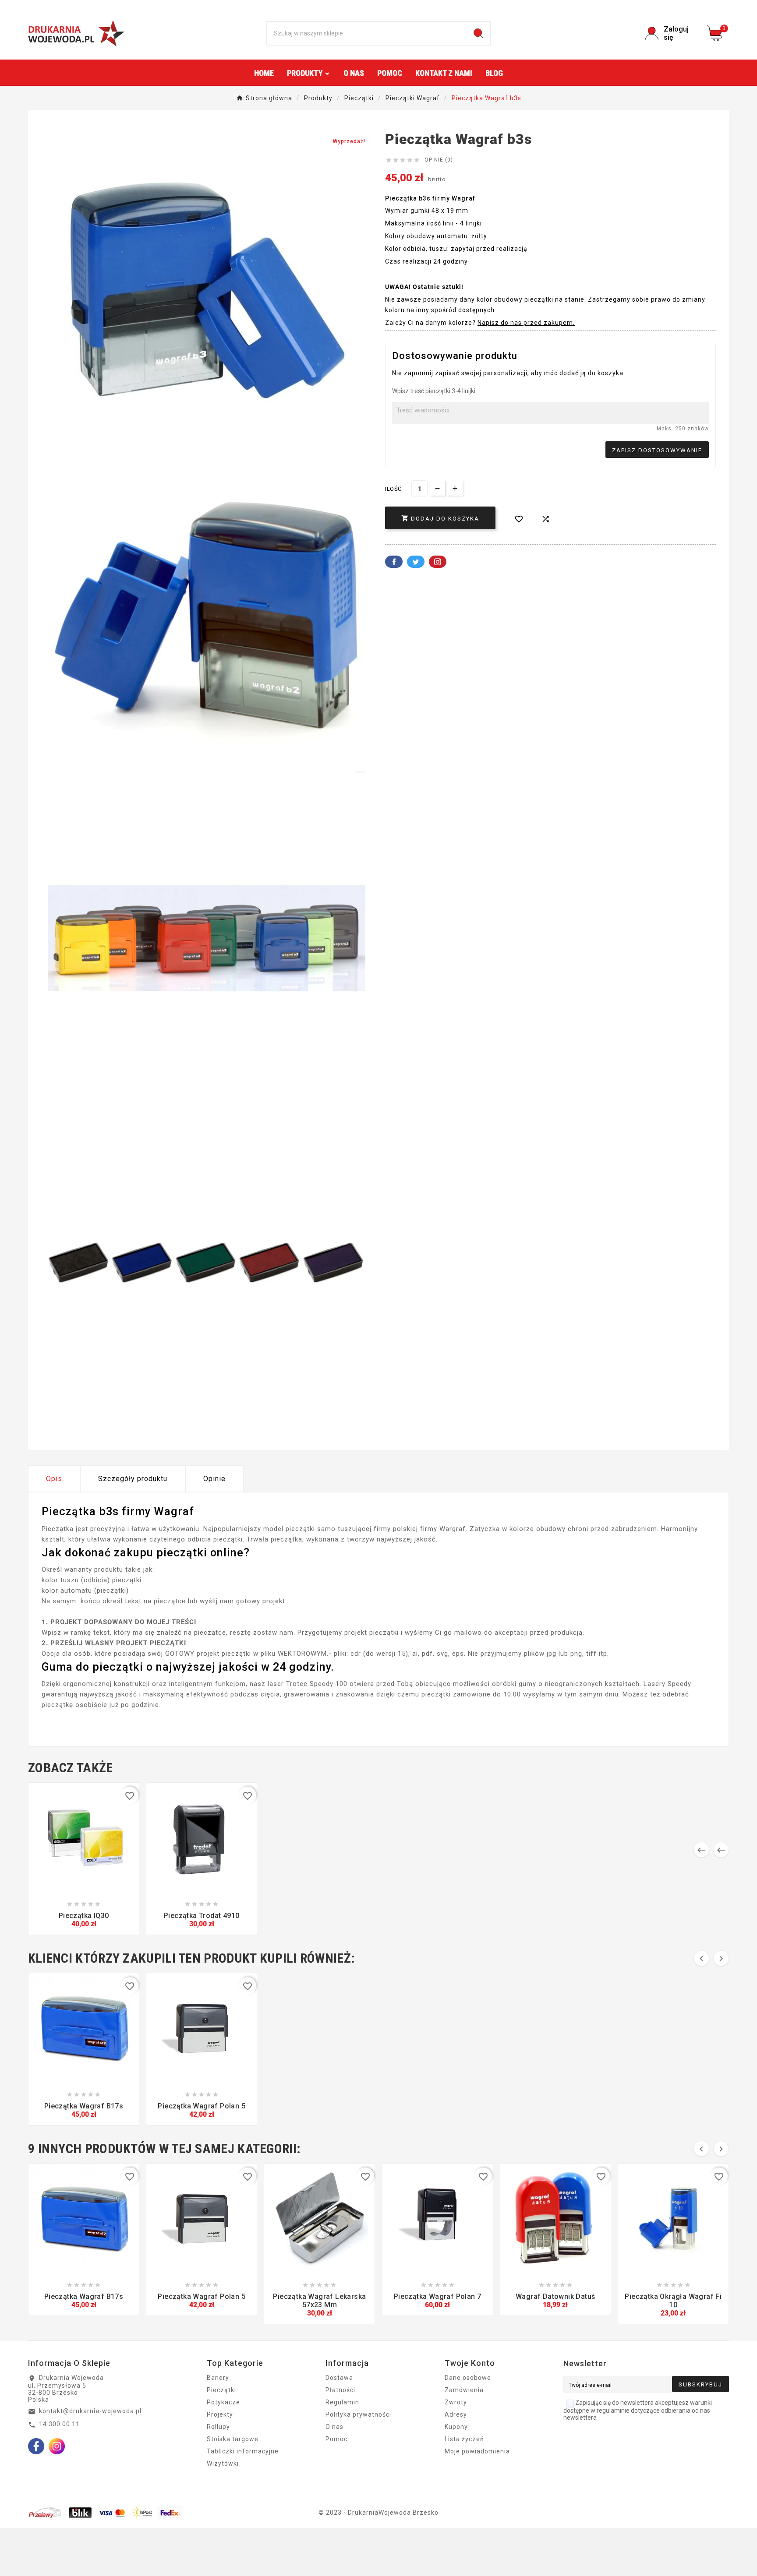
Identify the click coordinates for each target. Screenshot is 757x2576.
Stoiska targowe (233, 2439)
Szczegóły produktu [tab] (133, 1479)
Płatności (340, 2390)
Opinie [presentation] (214, 1479)
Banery (218, 2378)
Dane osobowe (468, 2378)
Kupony (456, 2427)
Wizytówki (223, 2463)
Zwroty (456, 2402)
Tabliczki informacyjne (243, 2451)
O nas (334, 2427)
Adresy (456, 2414)
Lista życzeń (464, 2439)
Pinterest (438, 562)
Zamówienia (464, 2390)
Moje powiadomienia (477, 2451)
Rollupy (218, 2427)
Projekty (220, 2414)
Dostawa (339, 2378)
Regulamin (342, 2402)
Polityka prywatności (358, 2414)
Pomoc (336, 2439)
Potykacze (223, 2402)
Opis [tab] (54, 1479)
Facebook (394, 562)
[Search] (478, 33)
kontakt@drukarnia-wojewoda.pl (90, 2411)
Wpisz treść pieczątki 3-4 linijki (434, 391)
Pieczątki (221, 2390)
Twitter (416, 562)
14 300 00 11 (59, 2424)
